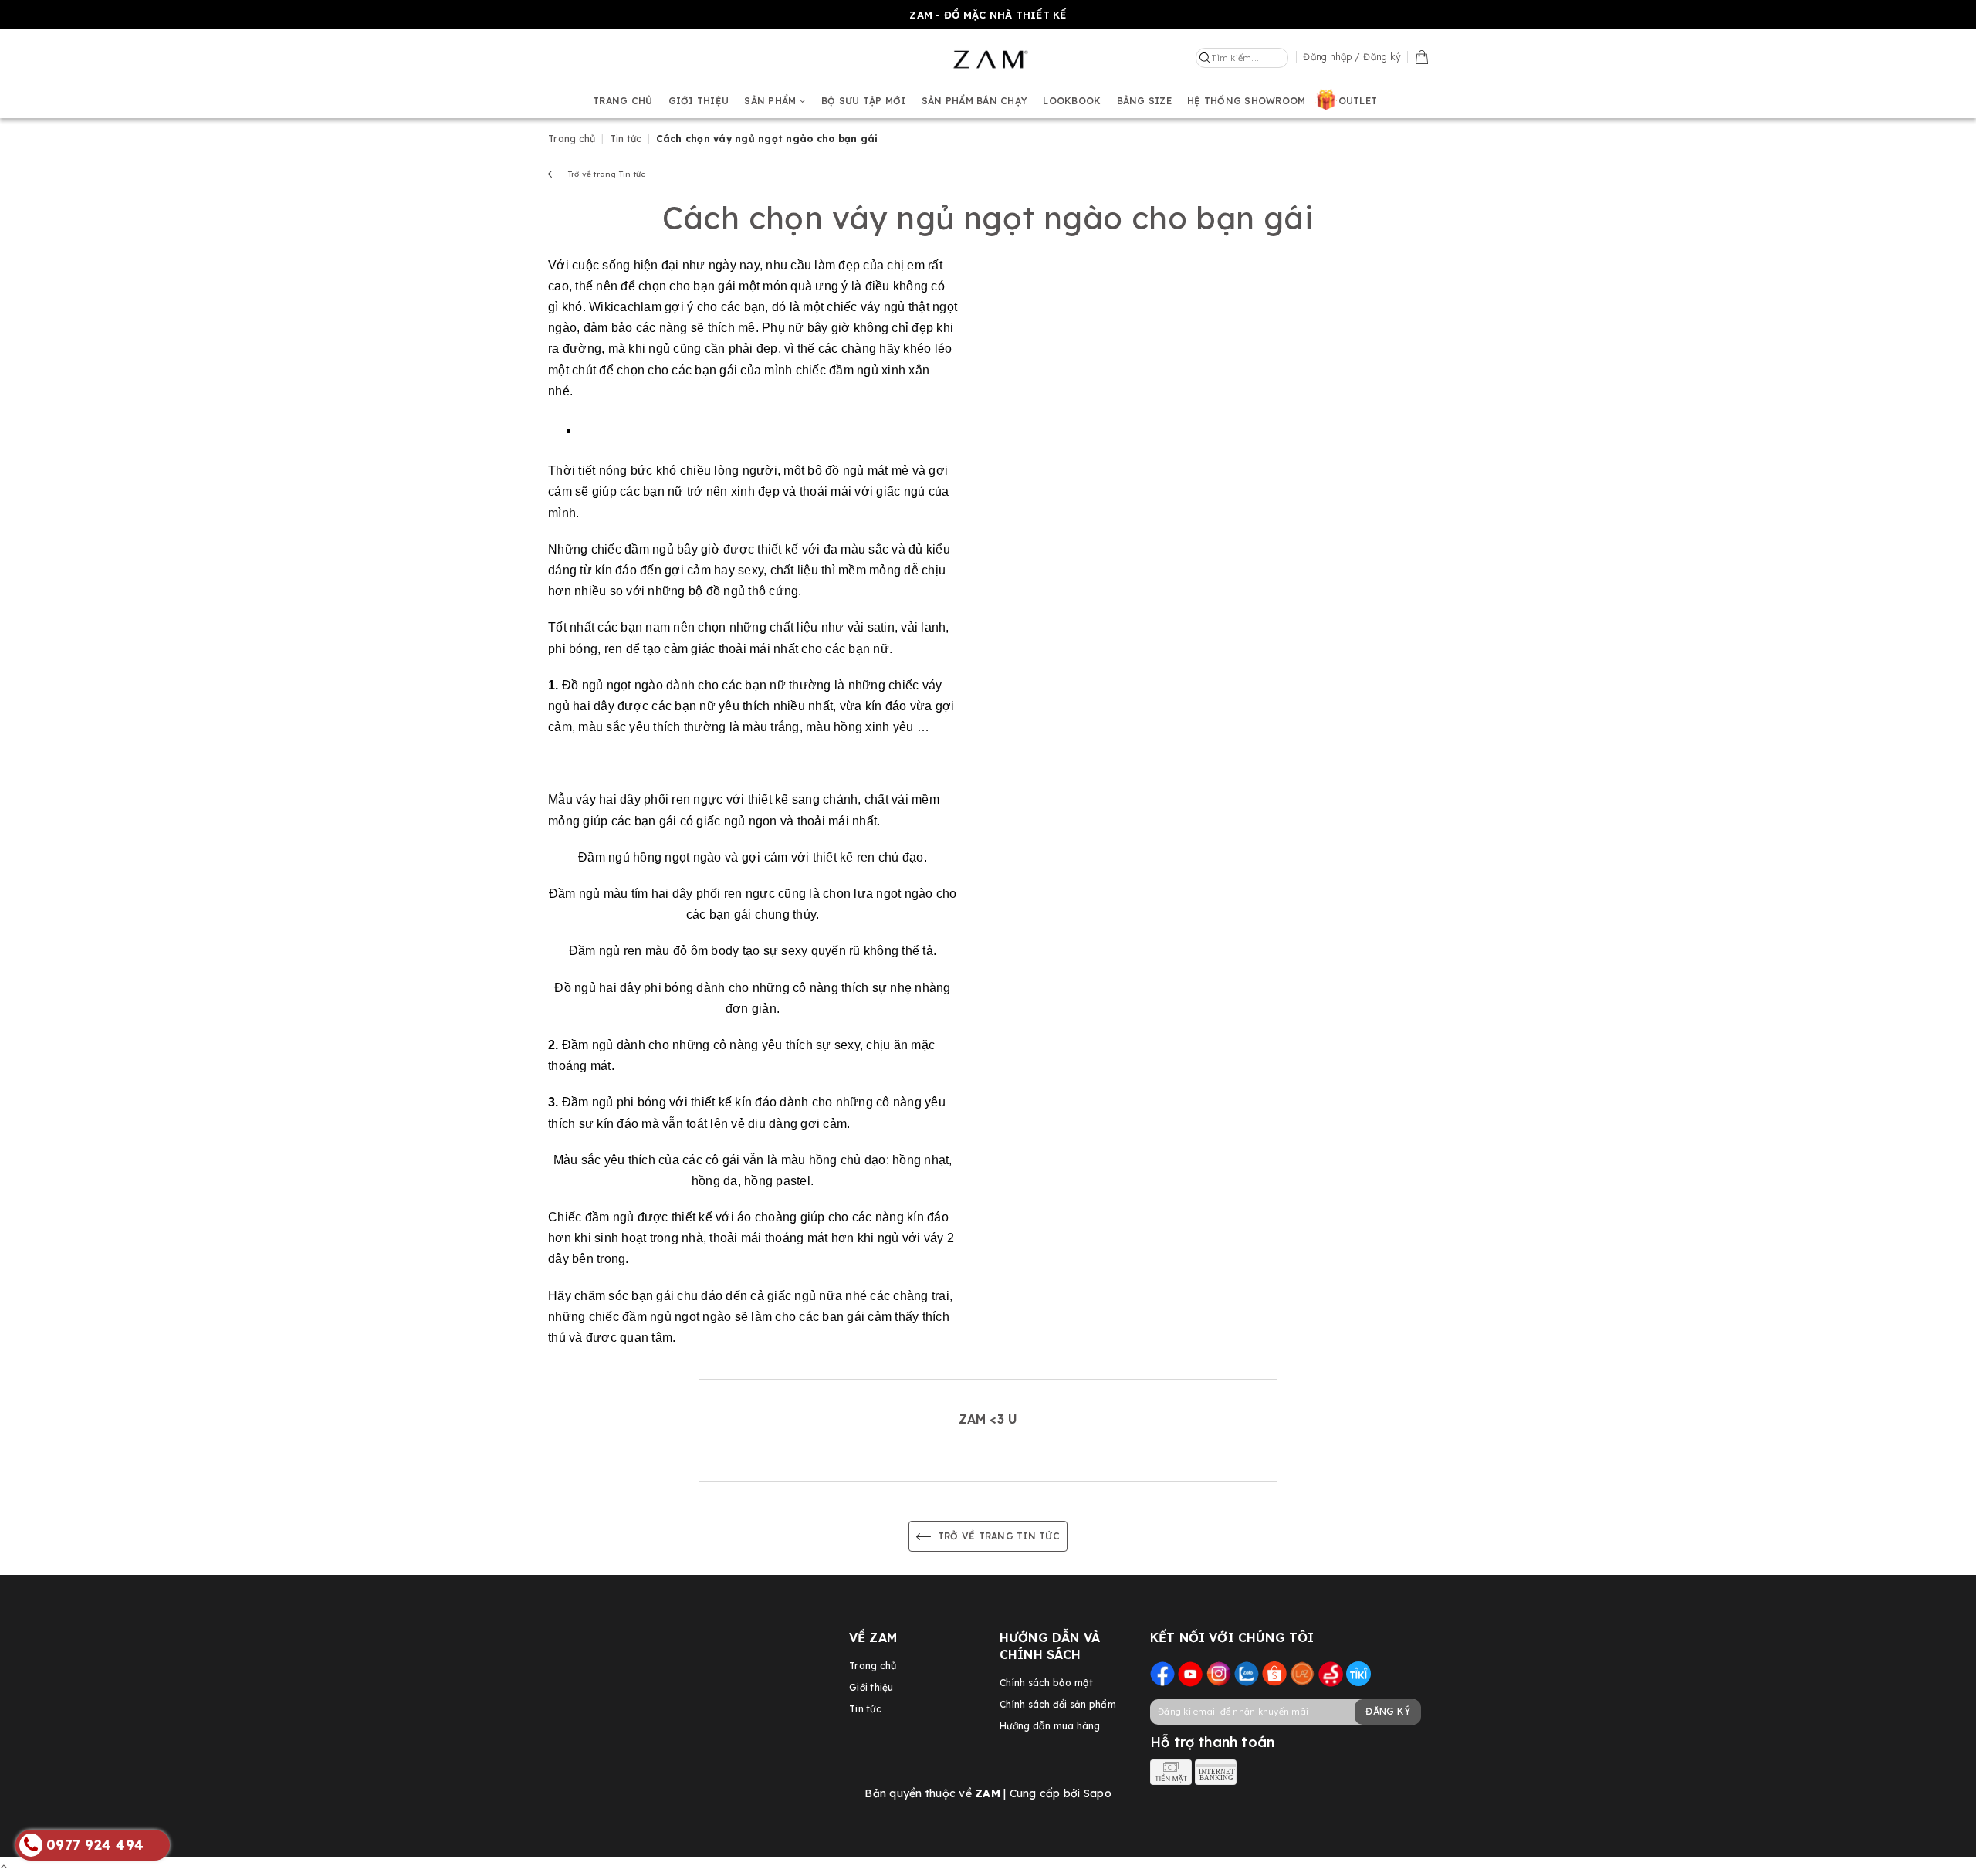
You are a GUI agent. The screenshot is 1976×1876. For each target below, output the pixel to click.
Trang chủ (623, 101)
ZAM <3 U (988, 1419)
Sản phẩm (771, 101)
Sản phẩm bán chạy (974, 101)
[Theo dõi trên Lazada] (1302, 1673)
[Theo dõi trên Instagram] (1219, 1673)
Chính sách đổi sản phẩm (1058, 1704)
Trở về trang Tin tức (604, 174)
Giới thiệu (699, 101)
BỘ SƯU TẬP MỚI (864, 101)
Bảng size (1144, 101)
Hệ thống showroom (1246, 101)
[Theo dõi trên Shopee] (1274, 1673)
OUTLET (1358, 101)
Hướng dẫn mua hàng (1050, 1726)
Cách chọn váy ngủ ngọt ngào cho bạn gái (988, 218)
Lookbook (1072, 101)
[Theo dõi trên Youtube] (1190, 1673)
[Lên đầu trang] (3, 1866)
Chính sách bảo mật (1047, 1683)
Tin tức (865, 1709)
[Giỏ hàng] (1422, 56)
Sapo (1098, 1793)
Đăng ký (1388, 1711)
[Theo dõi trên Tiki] (1358, 1673)
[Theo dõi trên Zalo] (1247, 1673)
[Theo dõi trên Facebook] (1162, 1673)
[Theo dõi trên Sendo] (1331, 1673)
